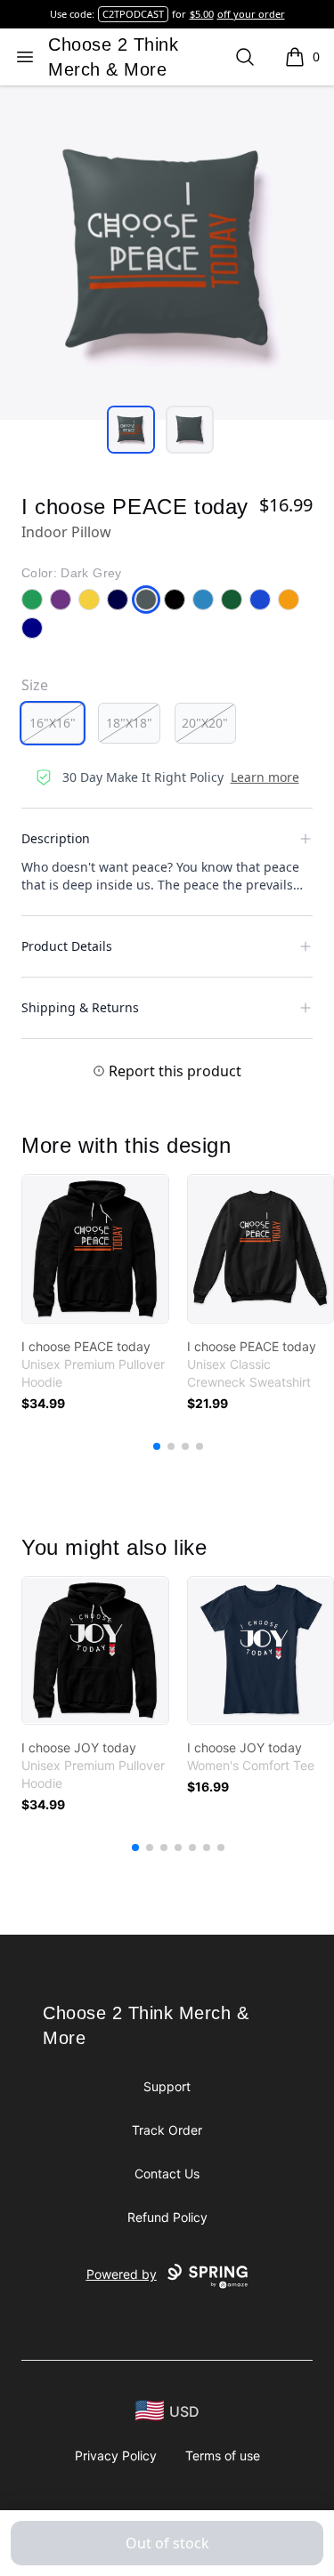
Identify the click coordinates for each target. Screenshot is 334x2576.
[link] (95, 1249)
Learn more (265, 777)
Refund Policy (167, 2217)
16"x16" (53, 723)
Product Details (67, 946)
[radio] (53, 723)
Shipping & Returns (80, 1007)
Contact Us (167, 2173)
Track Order (167, 2130)
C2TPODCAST (133, 14)
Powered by (122, 2274)
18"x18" (129, 723)
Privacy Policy (116, 2455)
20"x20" (205, 723)
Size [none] (35, 685)
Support (167, 2086)
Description (56, 838)
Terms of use (223, 2455)
